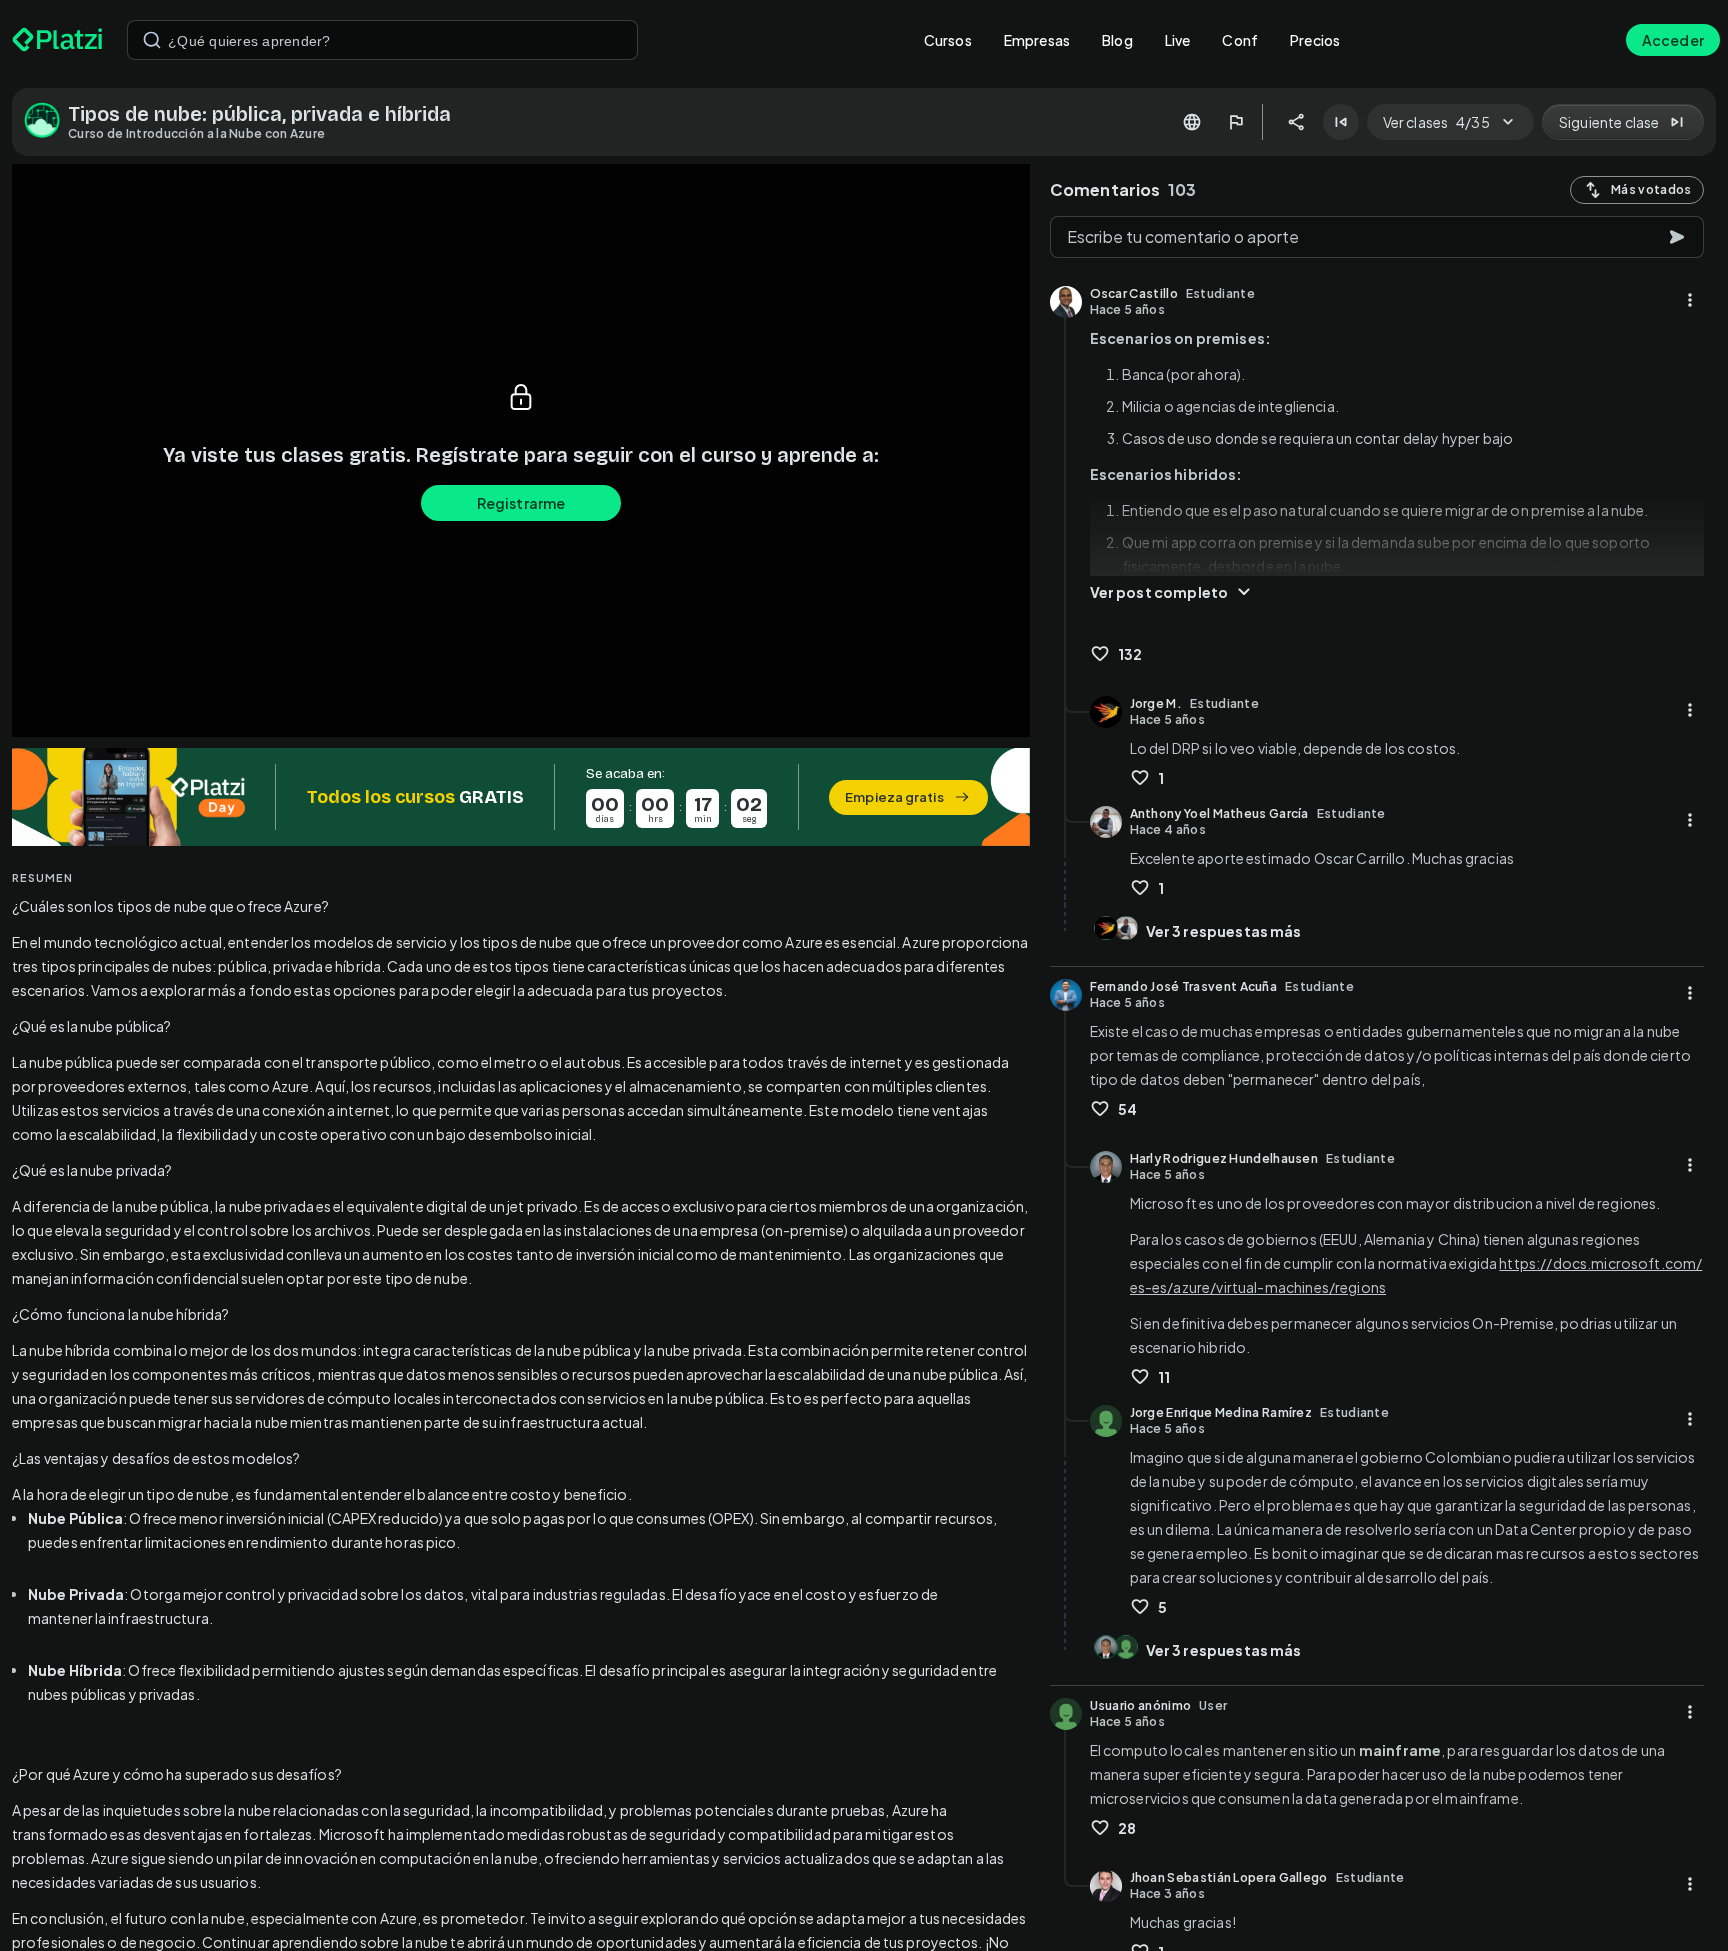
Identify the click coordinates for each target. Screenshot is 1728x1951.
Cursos (948, 40)
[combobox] (382, 40)
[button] (521, 797)
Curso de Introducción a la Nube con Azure (196, 133)
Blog (1117, 40)
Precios (1315, 40)
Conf (1240, 40)
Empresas (1037, 40)
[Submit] (152, 40)
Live (1178, 40)
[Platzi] (57, 40)
